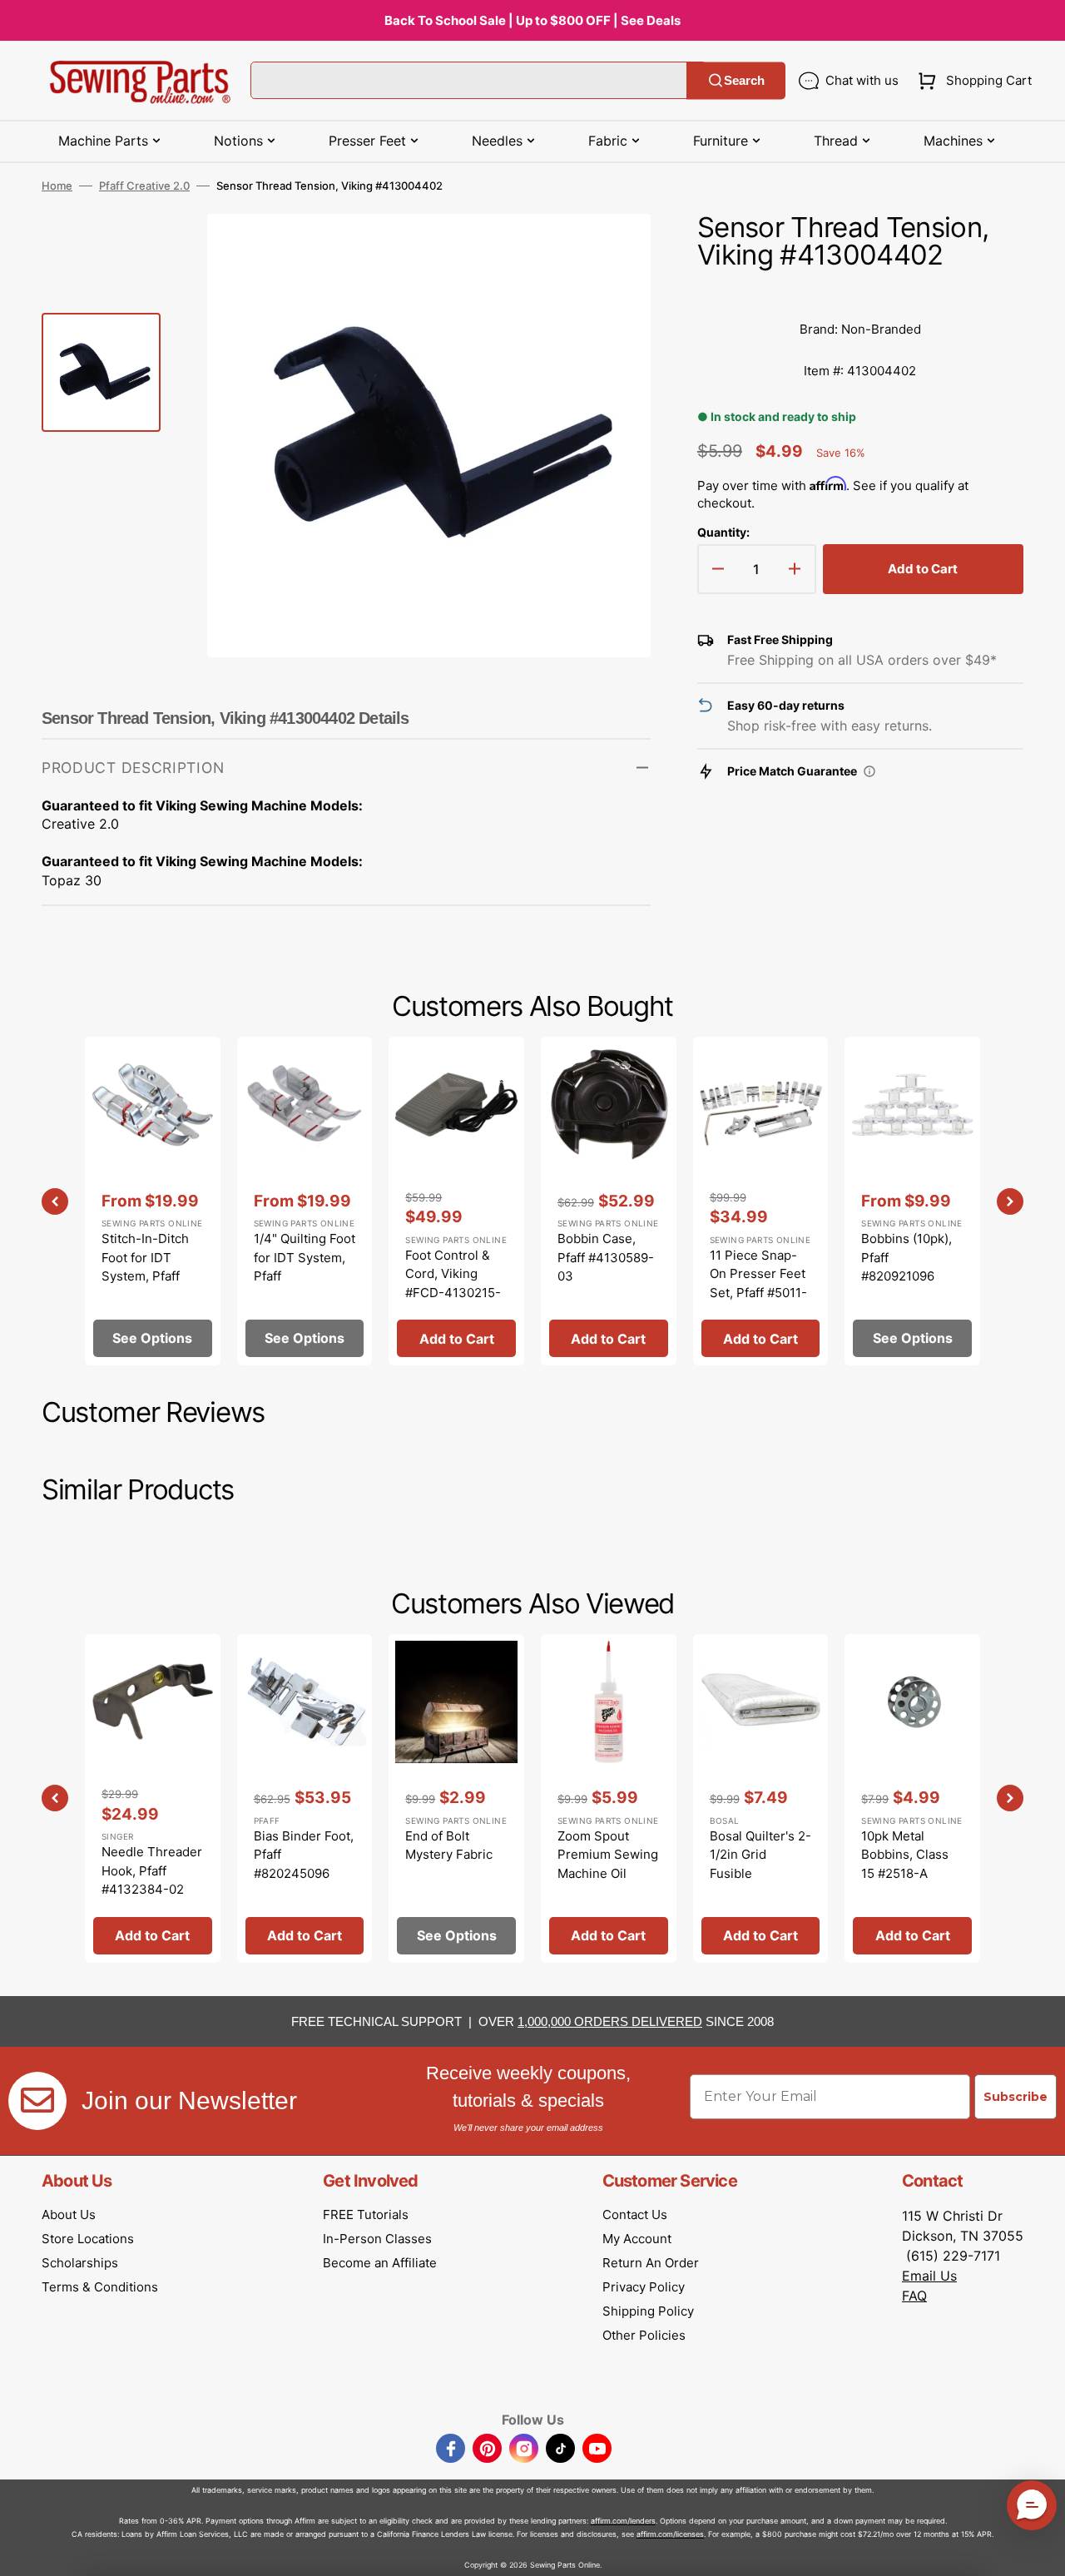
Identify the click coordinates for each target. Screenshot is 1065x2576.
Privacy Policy (644, 2287)
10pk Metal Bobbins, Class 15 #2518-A (905, 1855)
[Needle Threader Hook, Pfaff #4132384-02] (153, 1798)
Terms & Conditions (100, 2287)
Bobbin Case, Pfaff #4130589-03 (606, 1257)
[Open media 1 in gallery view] (613, 251)
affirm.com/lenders (623, 2521)
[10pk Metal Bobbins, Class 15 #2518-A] (912, 1798)
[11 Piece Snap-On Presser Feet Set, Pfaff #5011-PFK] (761, 1201)
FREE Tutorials (366, 2214)
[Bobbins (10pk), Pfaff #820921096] (912, 1201)
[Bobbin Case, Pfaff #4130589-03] (609, 1201)
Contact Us (635, 2214)
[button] (971, 81)
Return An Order (651, 2263)
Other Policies (644, 2335)
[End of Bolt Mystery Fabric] (456, 1798)
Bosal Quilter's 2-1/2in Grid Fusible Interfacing (760, 1864)
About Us (69, 2214)
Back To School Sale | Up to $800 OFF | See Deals (532, 20)
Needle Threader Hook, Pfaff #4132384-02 (152, 1870)
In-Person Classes (377, 2239)
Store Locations (88, 2239)
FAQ (914, 2296)
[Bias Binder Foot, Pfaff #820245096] (305, 1798)
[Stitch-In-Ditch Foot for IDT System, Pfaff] (153, 1201)
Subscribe (1015, 2097)
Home (57, 186)
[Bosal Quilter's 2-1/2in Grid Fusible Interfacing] (761, 1798)
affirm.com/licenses (670, 2534)
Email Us (929, 2276)
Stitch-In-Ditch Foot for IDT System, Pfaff (145, 1257)
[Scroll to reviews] (860, 292)
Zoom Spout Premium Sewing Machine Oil (608, 1855)
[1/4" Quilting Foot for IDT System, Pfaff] (305, 1201)
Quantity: (723, 532)
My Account (637, 2239)
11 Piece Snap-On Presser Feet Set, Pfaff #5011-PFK (758, 1283)
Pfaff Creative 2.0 (144, 186)
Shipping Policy (648, 2311)
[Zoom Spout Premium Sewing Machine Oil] (609, 1798)
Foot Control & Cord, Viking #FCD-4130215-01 (453, 1283)
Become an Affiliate (380, 2263)
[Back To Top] (1040, 2551)
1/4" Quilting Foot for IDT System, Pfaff (305, 1257)
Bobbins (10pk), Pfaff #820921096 (906, 1257)
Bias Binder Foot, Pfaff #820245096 (304, 1855)
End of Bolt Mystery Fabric (449, 1845)
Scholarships (80, 2263)
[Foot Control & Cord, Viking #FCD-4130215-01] (456, 1201)
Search (744, 80)
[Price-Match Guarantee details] (869, 771)
